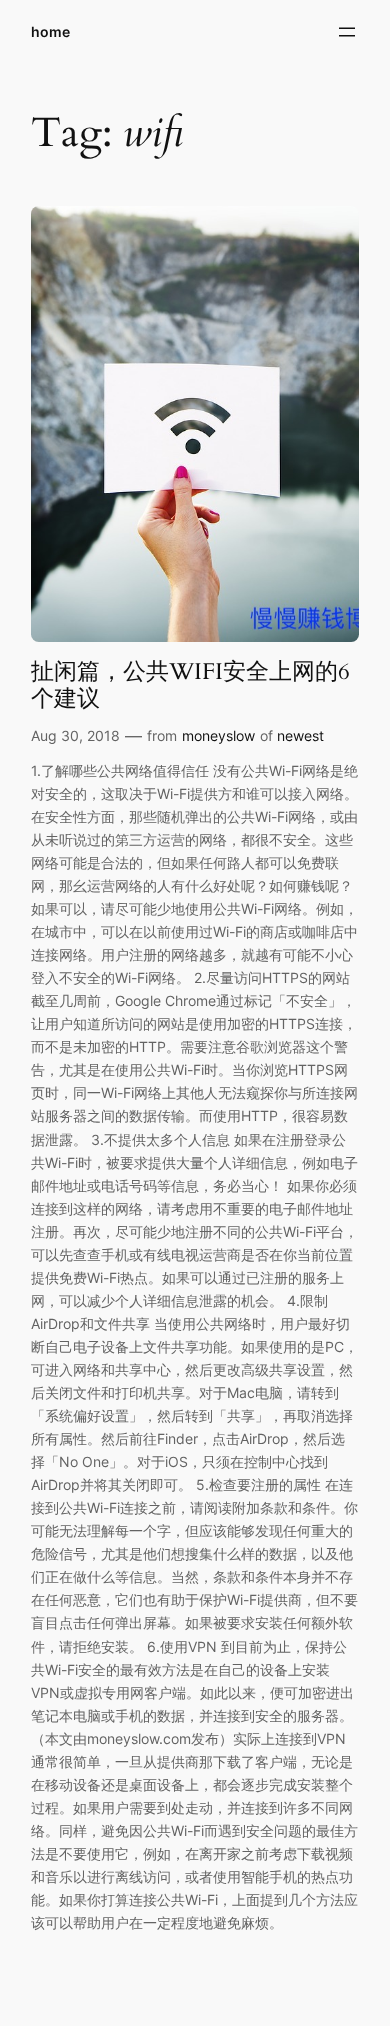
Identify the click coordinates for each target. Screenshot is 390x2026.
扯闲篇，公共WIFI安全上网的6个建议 (190, 685)
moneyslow (218, 735)
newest (300, 735)
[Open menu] (347, 32)
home (50, 31)
